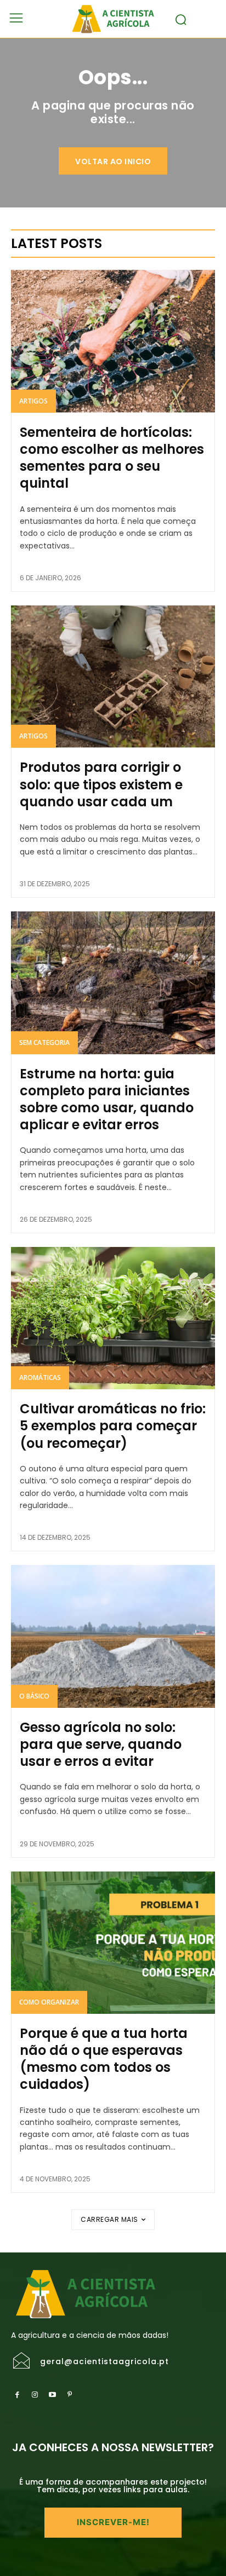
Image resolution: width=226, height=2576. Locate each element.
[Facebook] (17, 2395)
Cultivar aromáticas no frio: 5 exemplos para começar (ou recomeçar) (113, 1426)
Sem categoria (44, 1042)
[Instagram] (35, 2395)
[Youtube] (52, 2395)
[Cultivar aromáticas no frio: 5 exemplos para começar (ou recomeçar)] (113, 1318)
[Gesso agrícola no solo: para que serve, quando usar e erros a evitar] (113, 1636)
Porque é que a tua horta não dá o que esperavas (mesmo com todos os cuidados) (104, 2059)
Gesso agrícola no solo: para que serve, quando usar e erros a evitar (101, 1744)
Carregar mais (109, 2219)
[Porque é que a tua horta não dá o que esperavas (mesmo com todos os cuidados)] (113, 1943)
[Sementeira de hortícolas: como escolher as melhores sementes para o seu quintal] (113, 341)
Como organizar (49, 2002)
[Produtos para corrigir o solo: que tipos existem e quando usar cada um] (113, 677)
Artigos (33, 401)
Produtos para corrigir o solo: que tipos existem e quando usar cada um (101, 784)
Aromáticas (40, 1377)
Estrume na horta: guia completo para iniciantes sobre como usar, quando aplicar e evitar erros (107, 1099)
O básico (34, 1696)
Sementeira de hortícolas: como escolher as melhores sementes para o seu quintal (112, 458)
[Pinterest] (70, 2395)
